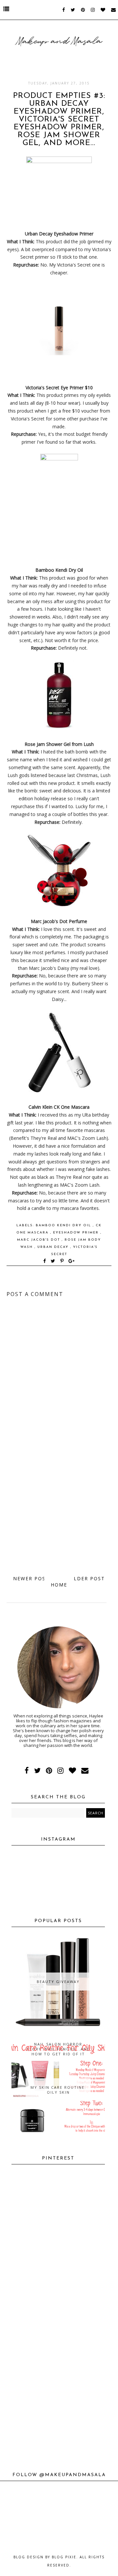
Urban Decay (54, 1247)
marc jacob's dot (39, 1240)
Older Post (87, 1578)
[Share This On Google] (72, 1261)
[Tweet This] (54, 1261)
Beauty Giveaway (58, 1982)
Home (59, 1585)
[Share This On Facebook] (45, 1261)
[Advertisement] (59, 1506)
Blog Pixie (64, 2557)
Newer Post (31, 1578)
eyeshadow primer (77, 1233)
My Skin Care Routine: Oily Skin (58, 2090)
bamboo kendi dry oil (64, 1225)
